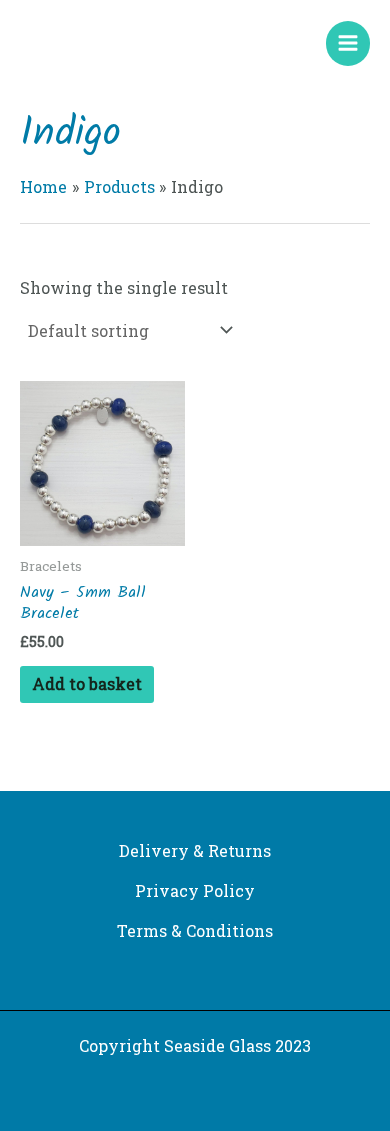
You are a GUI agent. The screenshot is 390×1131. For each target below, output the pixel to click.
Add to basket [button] (87, 683)
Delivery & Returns (195, 850)
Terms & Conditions (195, 930)
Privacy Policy (195, 890)
